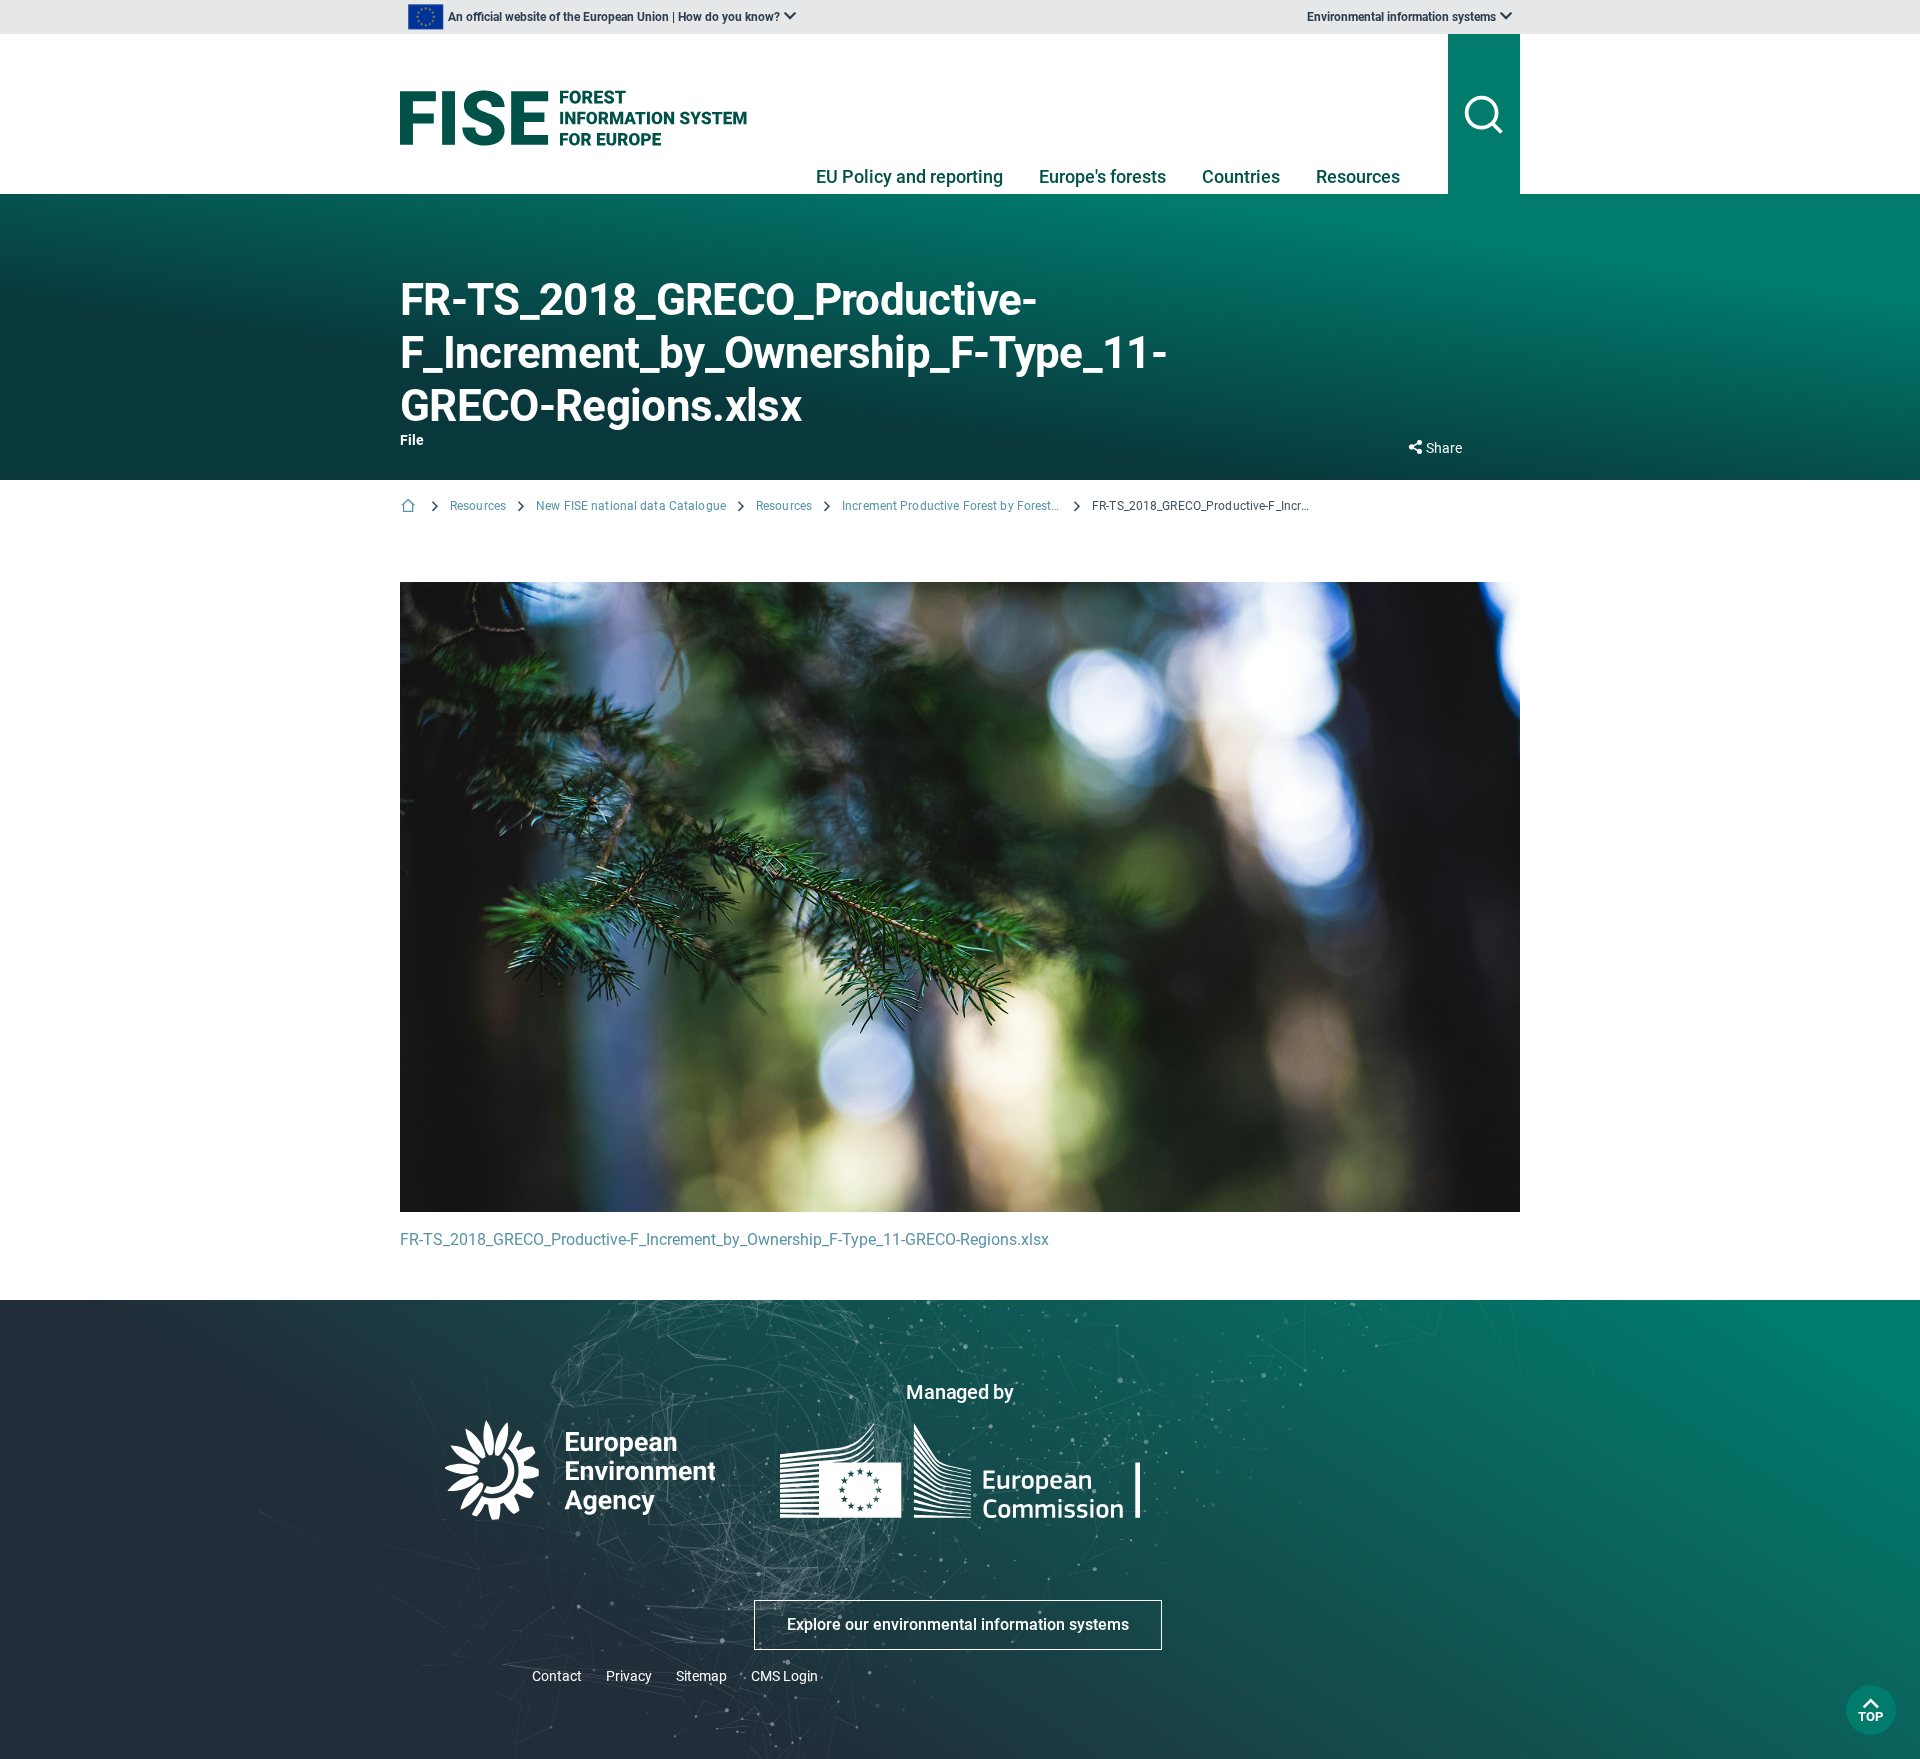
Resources (1358, 176)
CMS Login (784, 1676)
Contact (557, 1676)
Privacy (629, 1676)
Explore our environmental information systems (958, 1624)
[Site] (581, 118)
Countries (1241, 176)
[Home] (410, 507)
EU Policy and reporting (909, 176)
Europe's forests (1102, 176)
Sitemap (701, 1676)
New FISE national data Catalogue (631, 506)
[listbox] (602, 17)
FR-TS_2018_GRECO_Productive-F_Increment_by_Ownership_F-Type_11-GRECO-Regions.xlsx (724, 1239)
